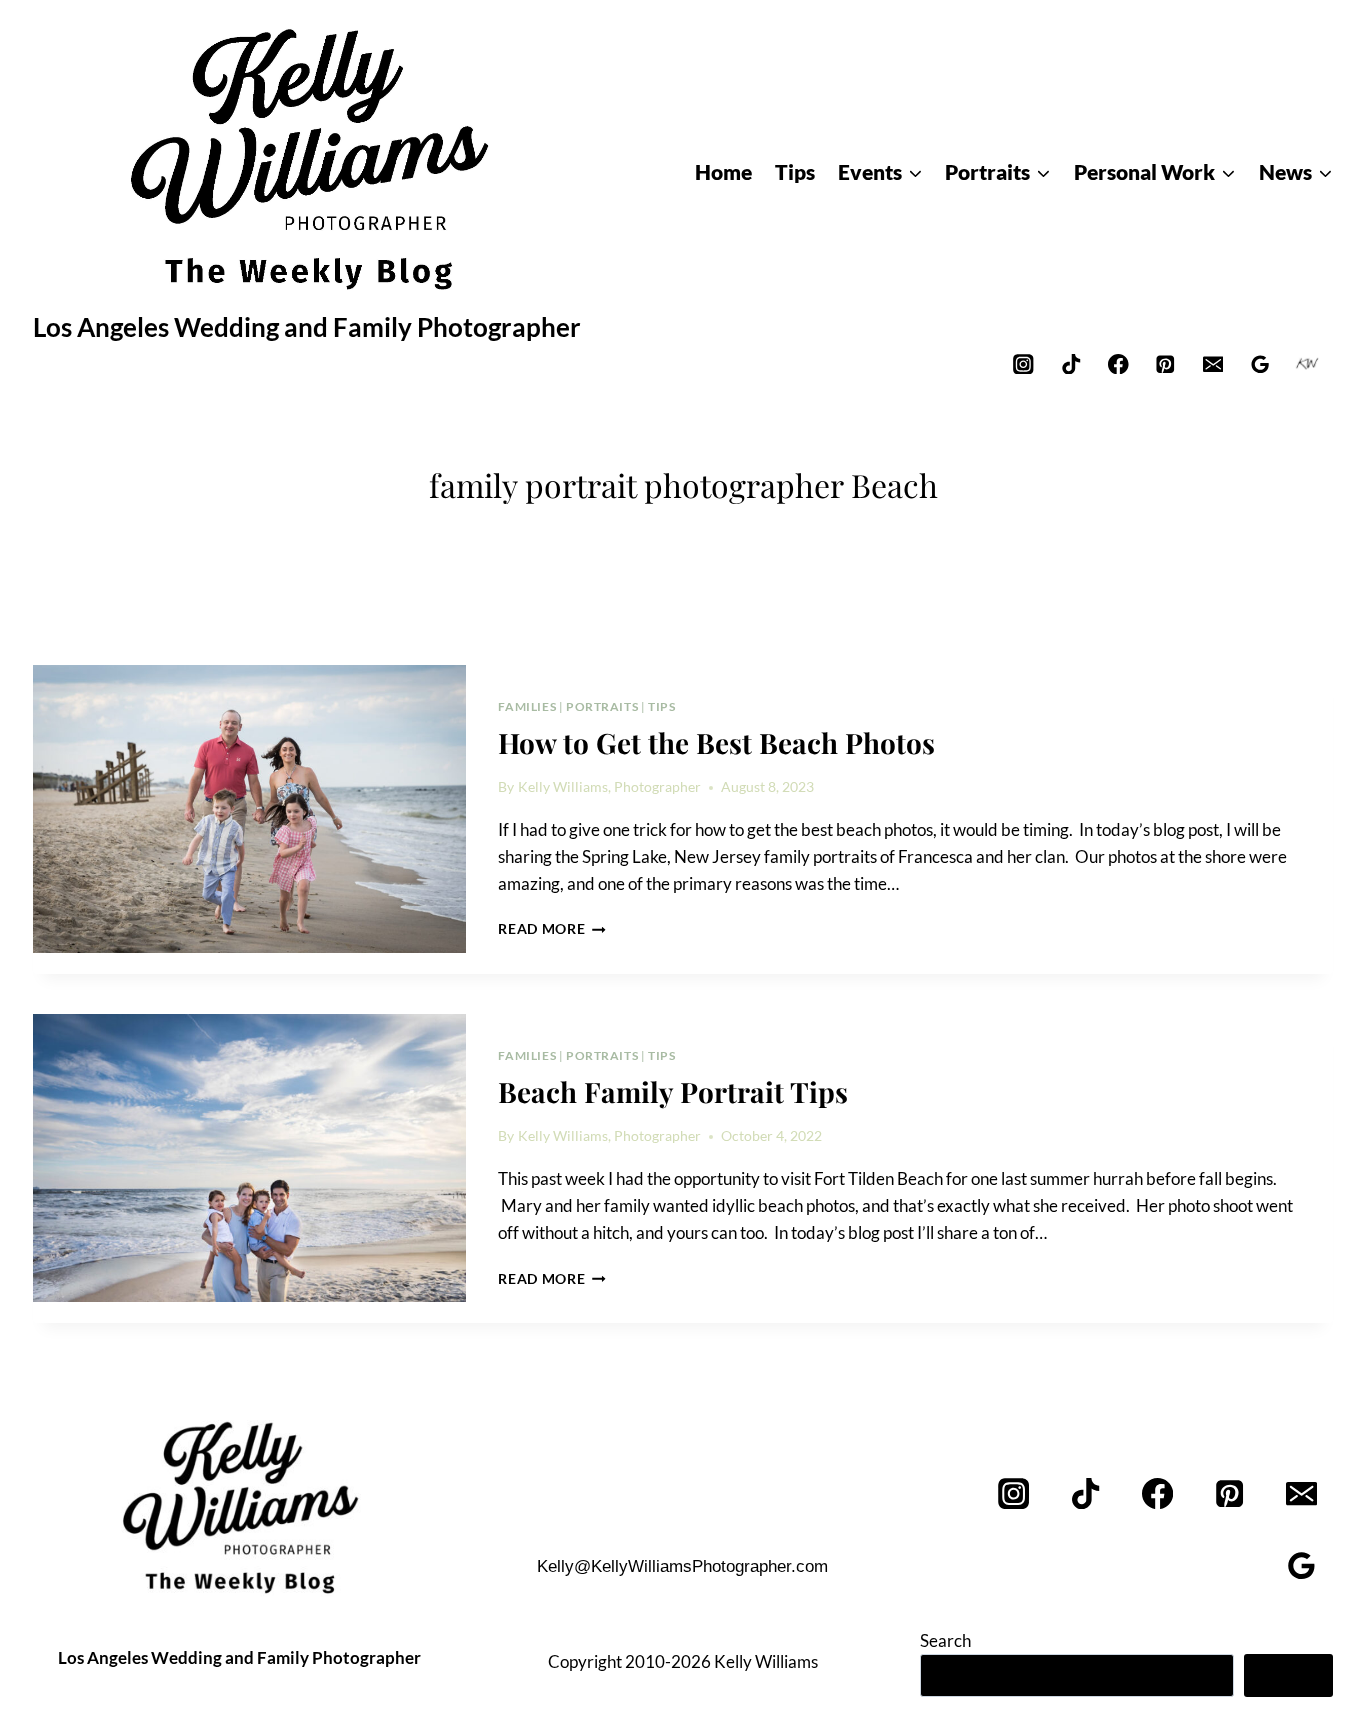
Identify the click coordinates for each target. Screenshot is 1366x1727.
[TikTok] (1070, 363)
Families (527, 706)
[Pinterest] (1165, 363)
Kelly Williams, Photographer (609, 787)
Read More (552, 929)
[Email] (1212, 363)
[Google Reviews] (1260, 363)
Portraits (602, 706)
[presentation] (249, 809)
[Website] (1307, 363)
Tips (661, 706)
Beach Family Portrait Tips (673, 1091)
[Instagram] (1023, 363)
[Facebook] (1118, 363)
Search (945, 1640)
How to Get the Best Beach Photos (716, 742)
